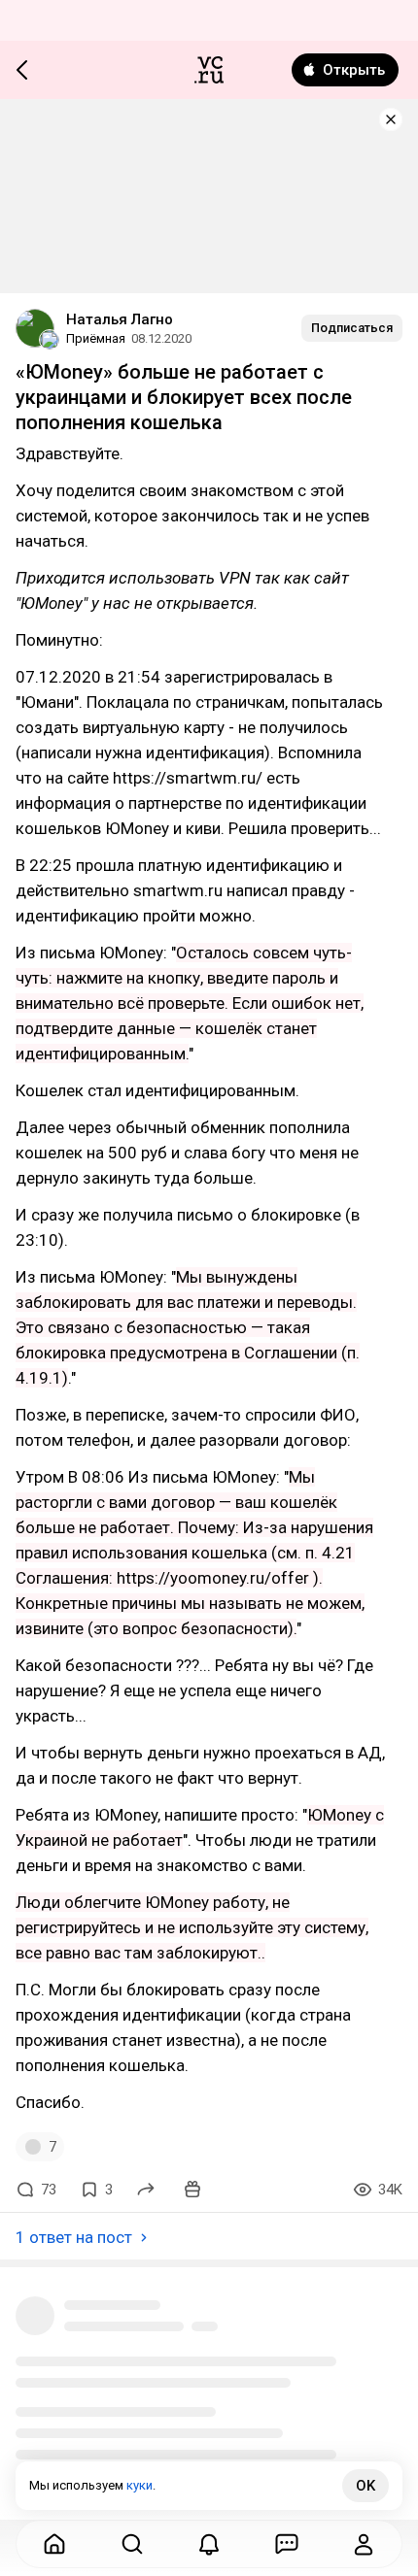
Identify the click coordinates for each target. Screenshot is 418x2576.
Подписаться (352, 328)
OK (366, 2486)
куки (139, 2485)
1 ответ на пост (74, 2237)
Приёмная (96, 338)
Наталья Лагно (120, 319)
